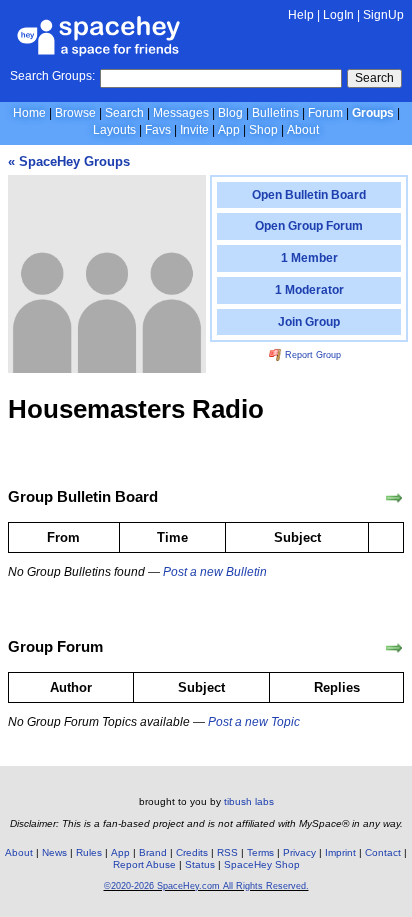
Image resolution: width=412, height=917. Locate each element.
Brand (153, 852)
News (54, 852)
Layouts (114, 130)
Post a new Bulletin (215, 572)
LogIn (338, 15)
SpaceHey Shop (262, 864)
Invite (194, 130)
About (303, 130)
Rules (89, 852)
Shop (263, 130)
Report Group (311, 355)
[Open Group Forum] (394, 648)
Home (29, 113)
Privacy (299, 852)
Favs (158, 130)
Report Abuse (144, 864)
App (229, 130)
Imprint (340, 852)
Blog (230, 113)
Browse (75, 113)
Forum (325, 113)
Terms (260, 852)
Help (301, 15)
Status (200, 864)
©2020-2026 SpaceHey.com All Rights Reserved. (206, 886)
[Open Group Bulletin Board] (394, 498)
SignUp (383, 15)
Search (374, 78)
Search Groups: (52, 76)
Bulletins (275, 113)
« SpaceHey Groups (69, 161)
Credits (192, 852)
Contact (383, 852)
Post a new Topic (254, 722)
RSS (227, 852)
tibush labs (249, 801)
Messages (181, 113)
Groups (373, 113)
